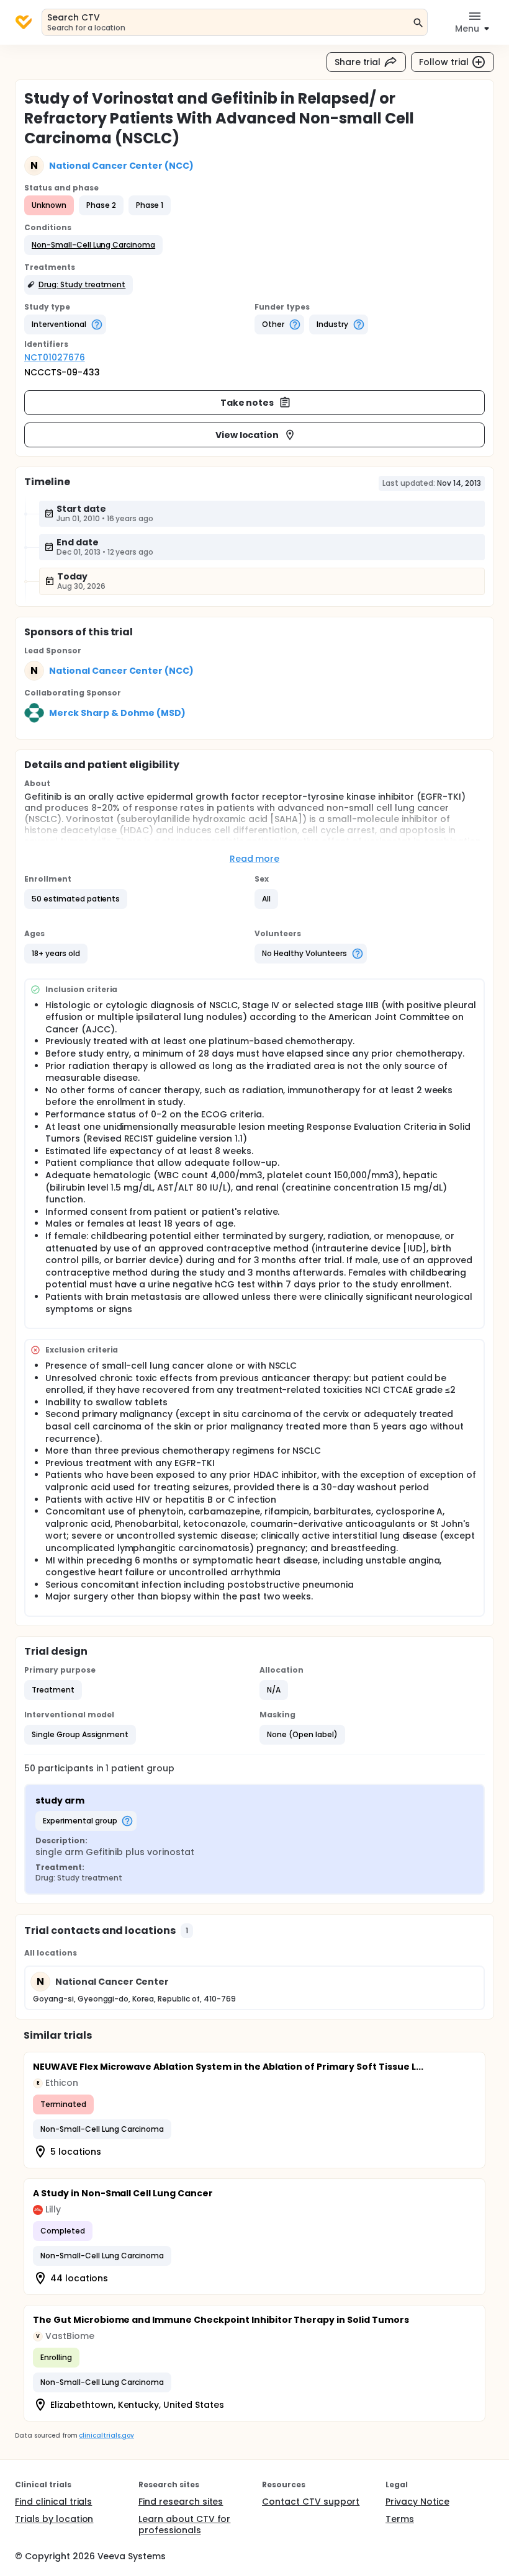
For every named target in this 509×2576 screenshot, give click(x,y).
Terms (400, 2519)
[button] (93, 245)
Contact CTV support (311, 2502)
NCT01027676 (55, 357)
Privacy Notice (417, 2502)
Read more (255, 859)
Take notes (247, 403)
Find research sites (181, 2502)
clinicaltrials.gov (106, 2435)
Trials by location (54, 2519)
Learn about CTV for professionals (184, 2525)
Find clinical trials (53, 2502)
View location (247, 435)
